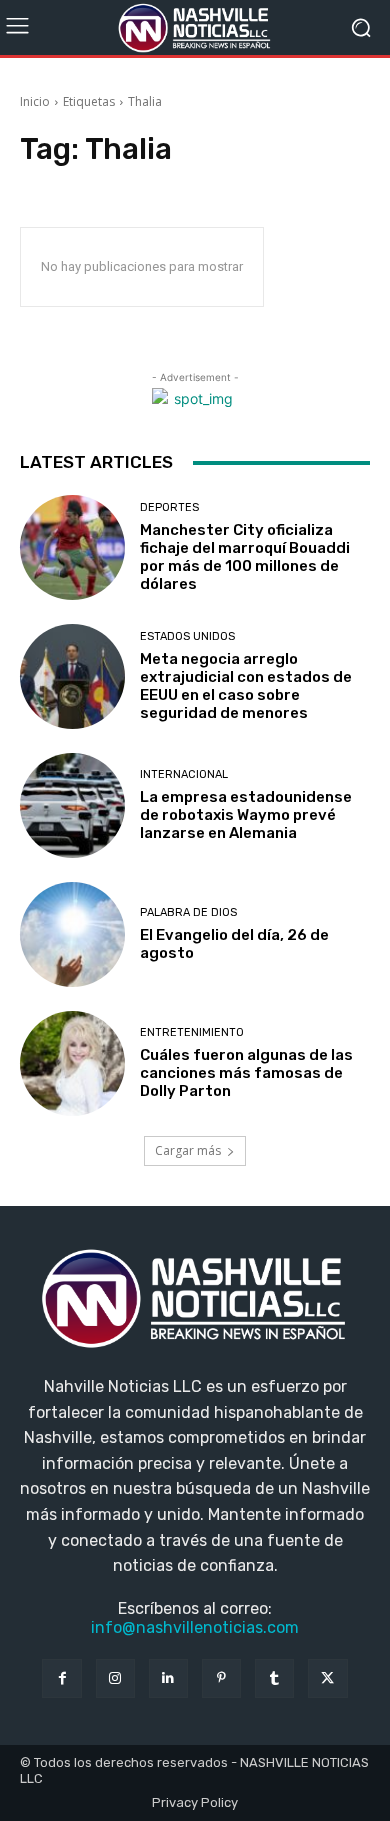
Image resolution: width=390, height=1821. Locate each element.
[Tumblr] (274, 1678)
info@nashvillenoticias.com (195, 1627)
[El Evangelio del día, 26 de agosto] (72, 934)
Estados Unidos (187, 636)
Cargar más (188, 1150)
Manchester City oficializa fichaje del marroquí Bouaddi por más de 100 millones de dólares (245, 557)
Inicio (35, 101)
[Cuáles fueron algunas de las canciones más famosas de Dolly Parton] (72, 1063)
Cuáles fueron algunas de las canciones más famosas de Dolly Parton (246, 1073)
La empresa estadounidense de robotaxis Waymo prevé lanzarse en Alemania (246, 815)
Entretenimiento (192, 1032)
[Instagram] (115, 1678)
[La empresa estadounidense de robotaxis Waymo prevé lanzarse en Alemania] (72, 805)
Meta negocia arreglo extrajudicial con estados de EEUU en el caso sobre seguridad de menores (246, 686)
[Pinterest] (221, 1678)
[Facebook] (61, 1678)
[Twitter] (327, 1678)
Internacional (184, 774)
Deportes (169, 507)
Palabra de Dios (188, 912)
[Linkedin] (168, 1678)
